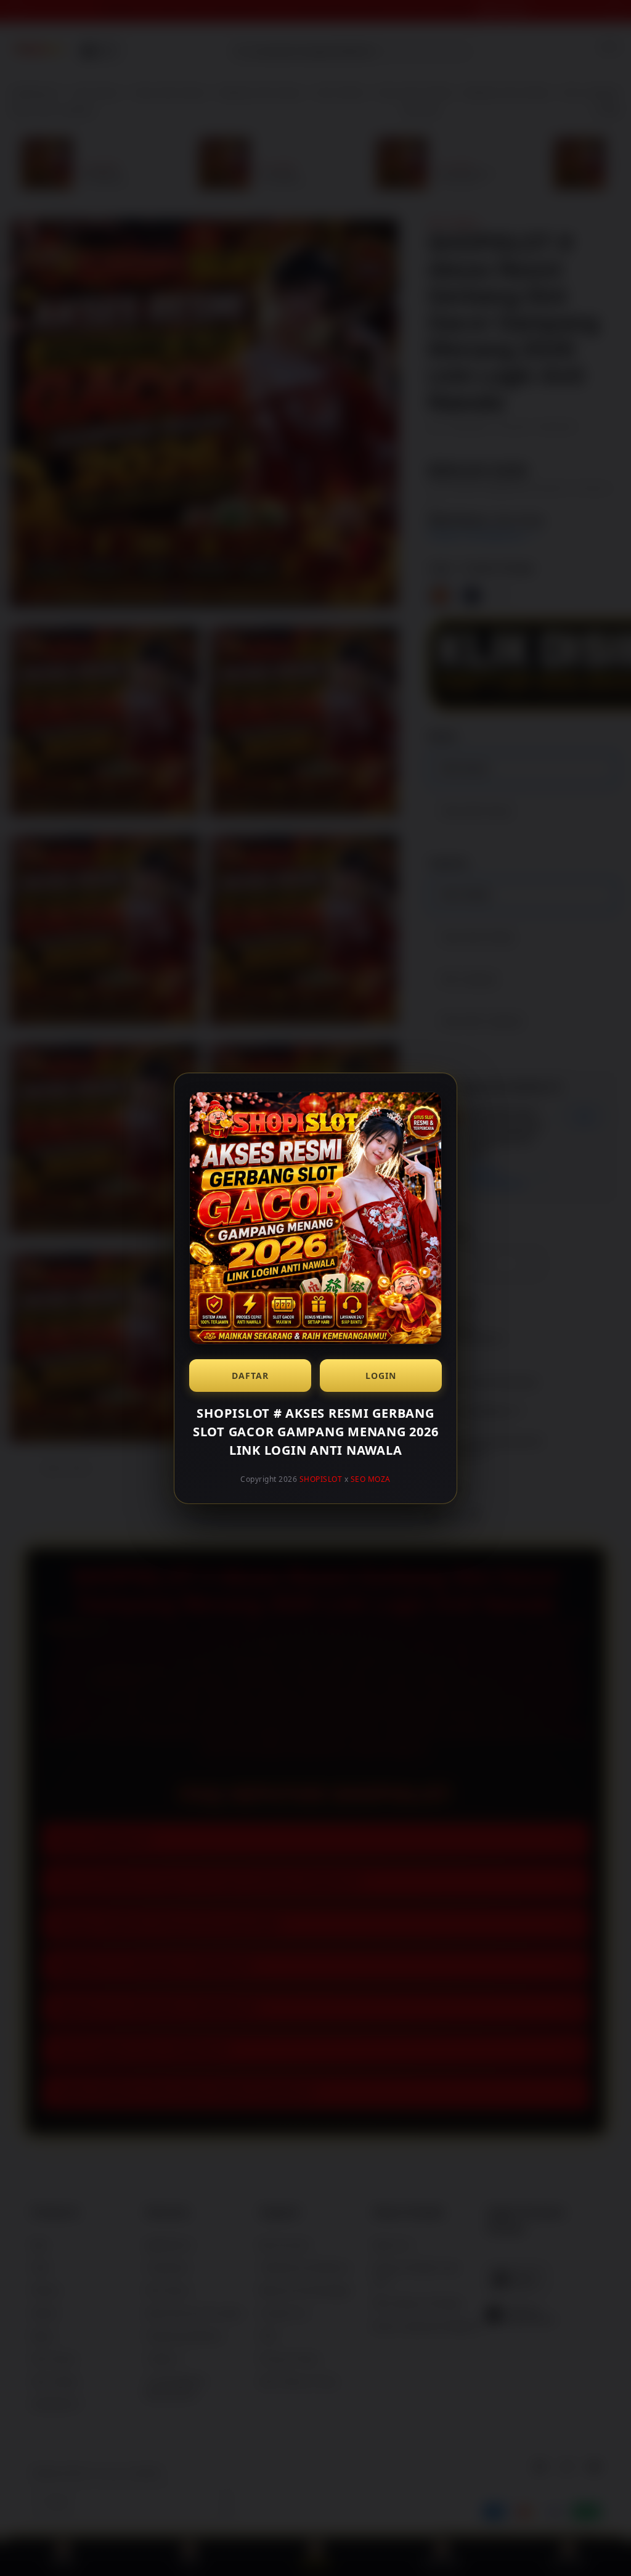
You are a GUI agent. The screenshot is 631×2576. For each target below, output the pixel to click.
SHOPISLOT (321, 1479)
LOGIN (381, 1376)
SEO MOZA (371, 1479)
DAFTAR (250, 1376)
